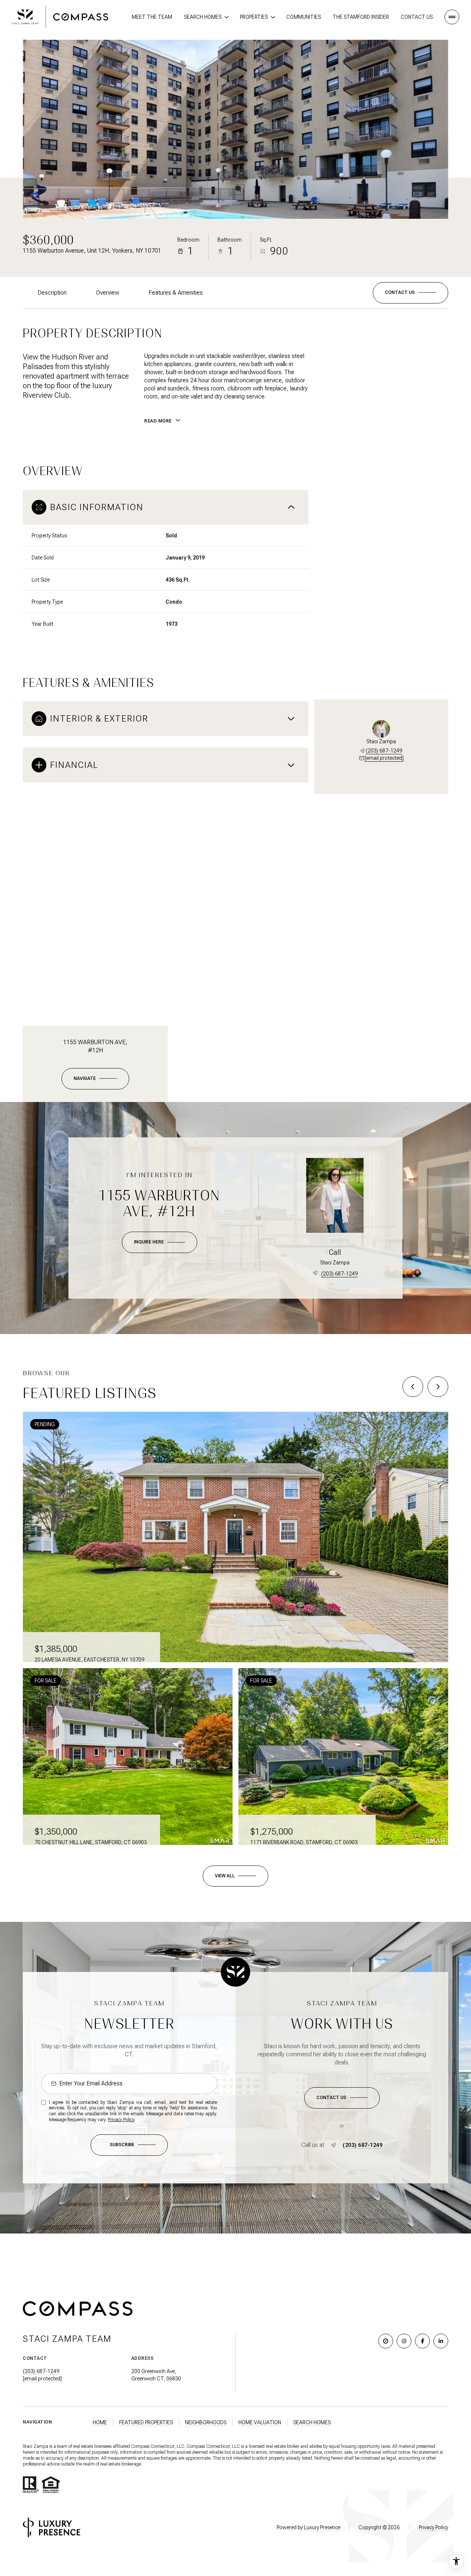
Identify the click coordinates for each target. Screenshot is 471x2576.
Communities (304, 17)
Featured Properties (146, 2422)
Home (100, 2422)
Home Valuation (260, 2422)
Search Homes (312, 2422)
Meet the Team (152, 17)
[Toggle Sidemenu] (452, 17)
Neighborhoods (206, 2422)
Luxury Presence (322, 2527)
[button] (410, 293)
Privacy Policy (121, 2120)
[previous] (413, 1387)
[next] (438, 1387)
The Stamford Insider (361, 17)
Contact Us (417, 17)
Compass (196, 2446)
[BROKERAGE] (386, 2341)
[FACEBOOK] (422, 2341)
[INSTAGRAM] (404, 2341)
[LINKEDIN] (441, 2341)
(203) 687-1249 (384, 751)
